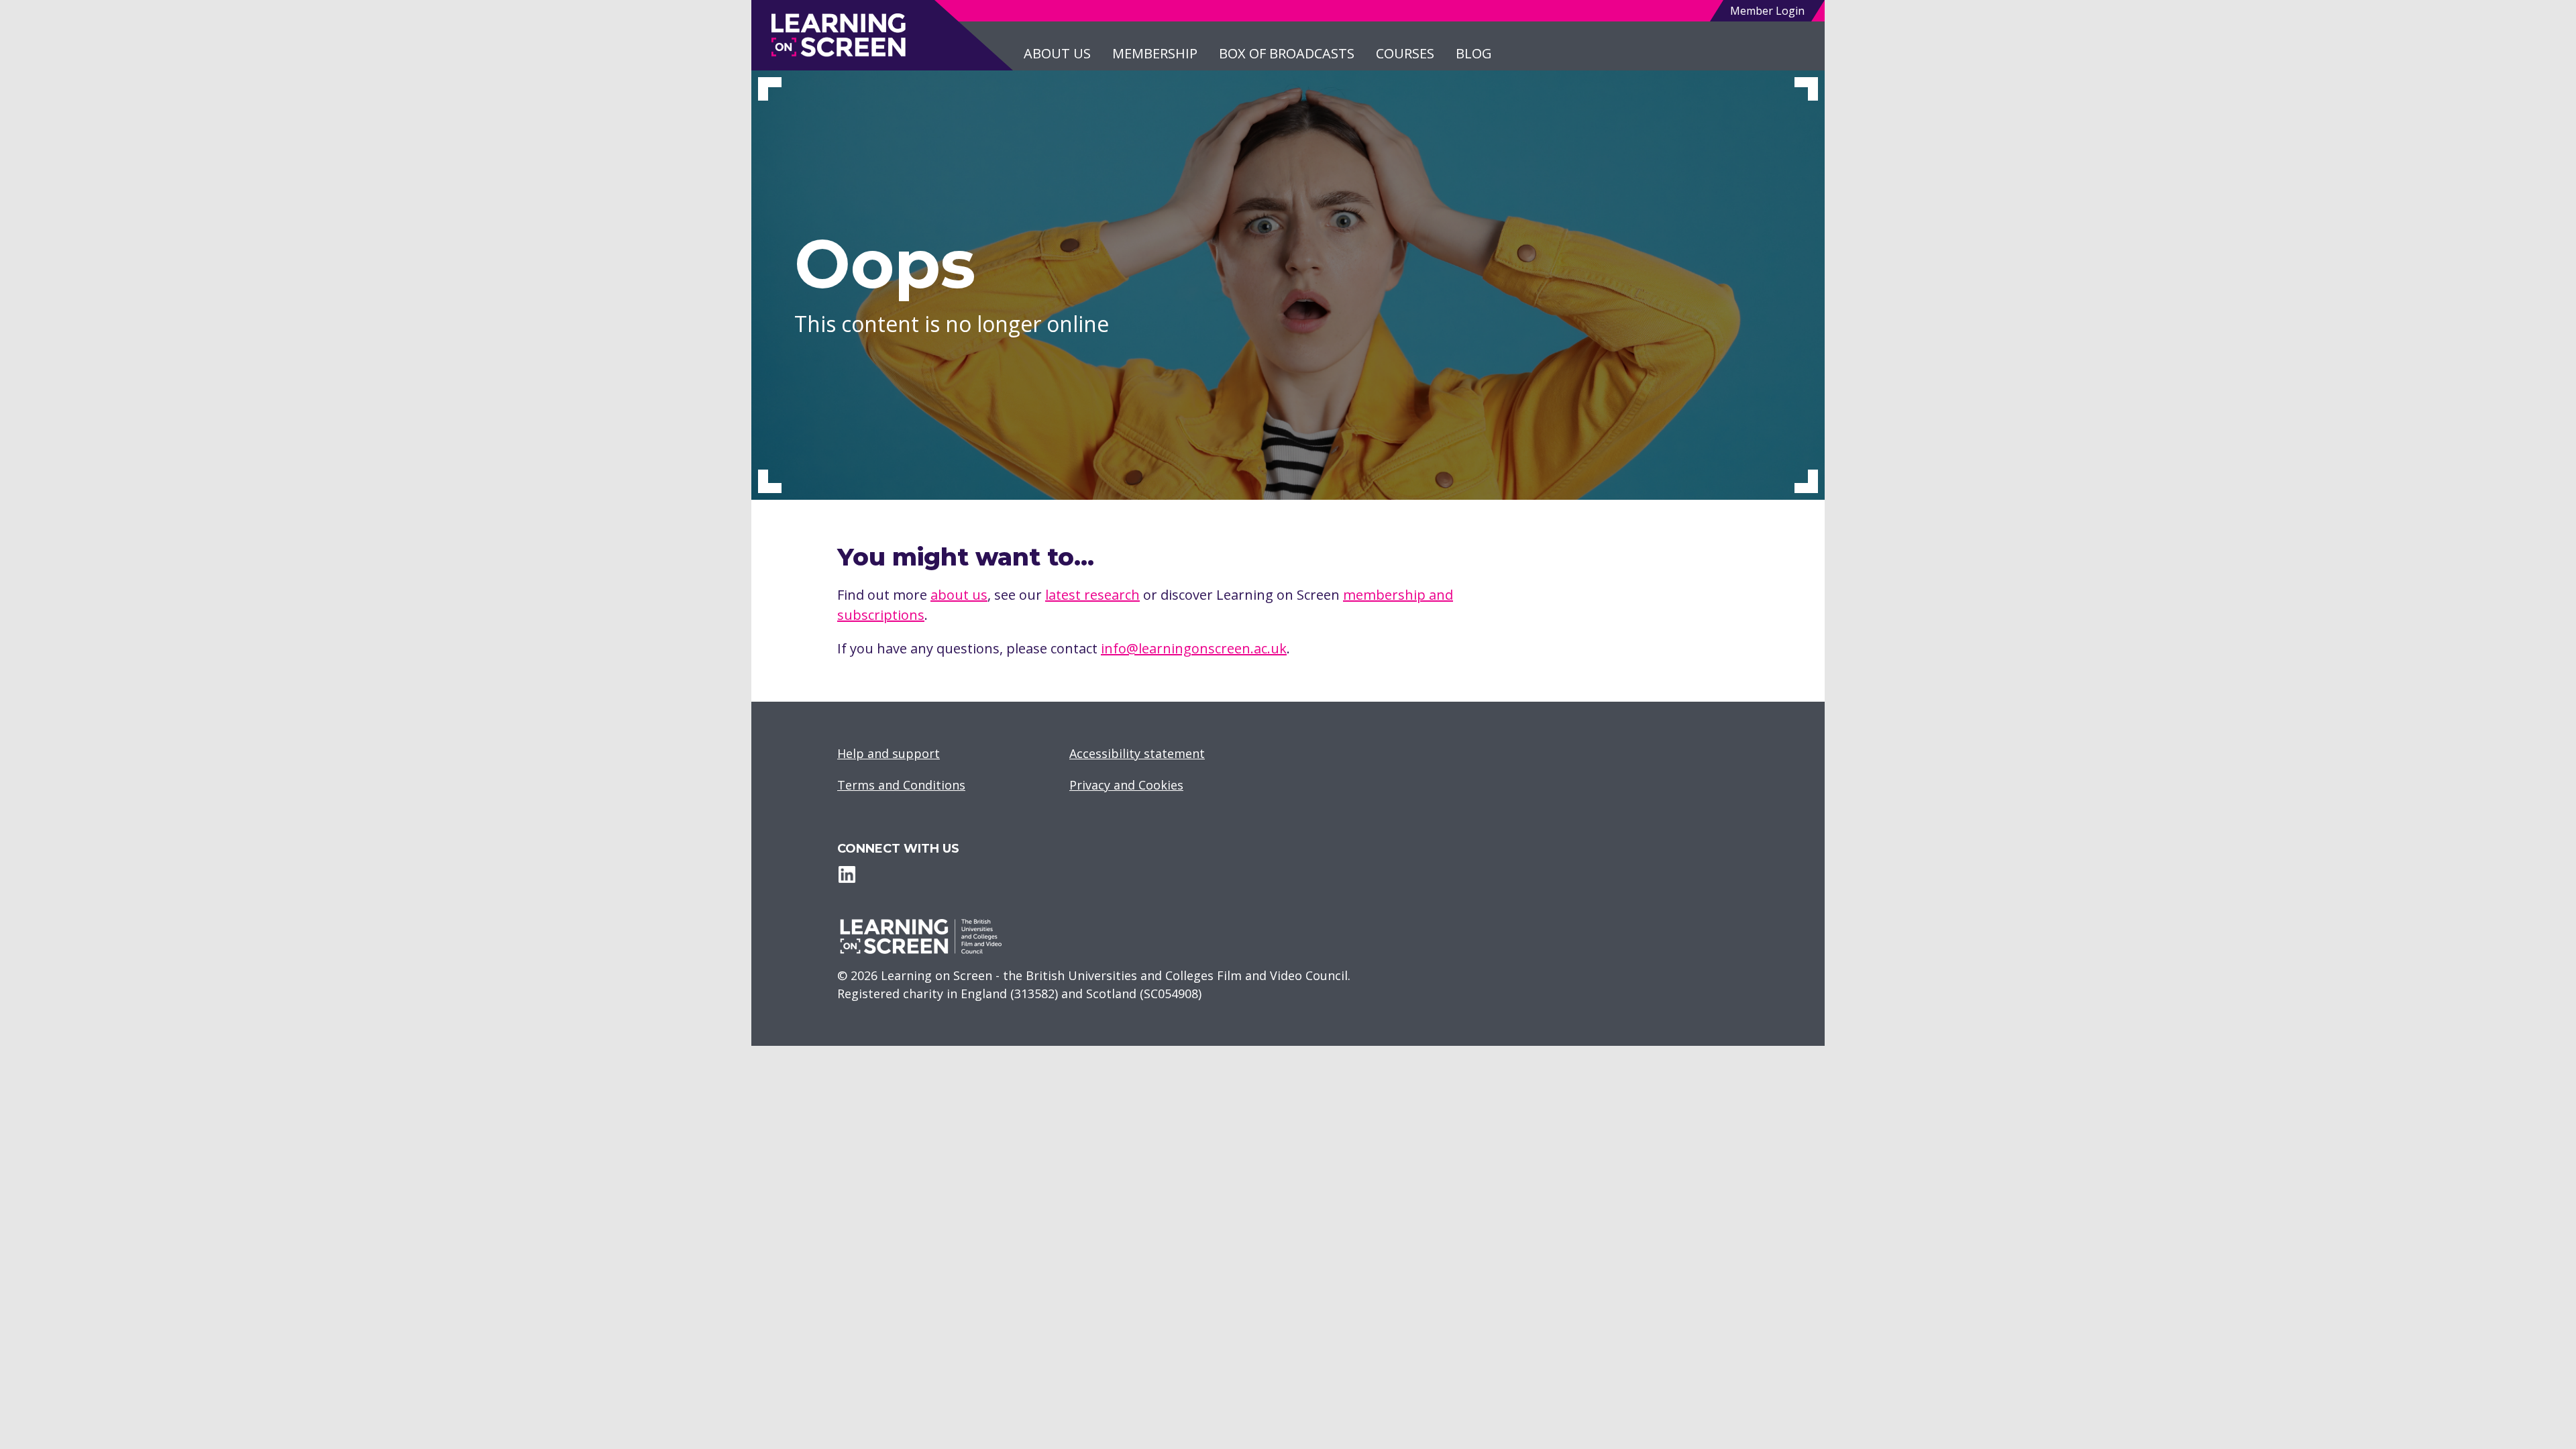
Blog (1474, 53)
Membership (1155, 53)
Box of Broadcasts (1287, 53)
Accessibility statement (1137, 753)
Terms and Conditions (901, 785)
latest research (1092, 595)
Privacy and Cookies (1126, 785)
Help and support (889, 753)
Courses (1405, 53)
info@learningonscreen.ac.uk (1194, 648)
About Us (1057, 53)
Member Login (1767, 11)
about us (959, 595)
